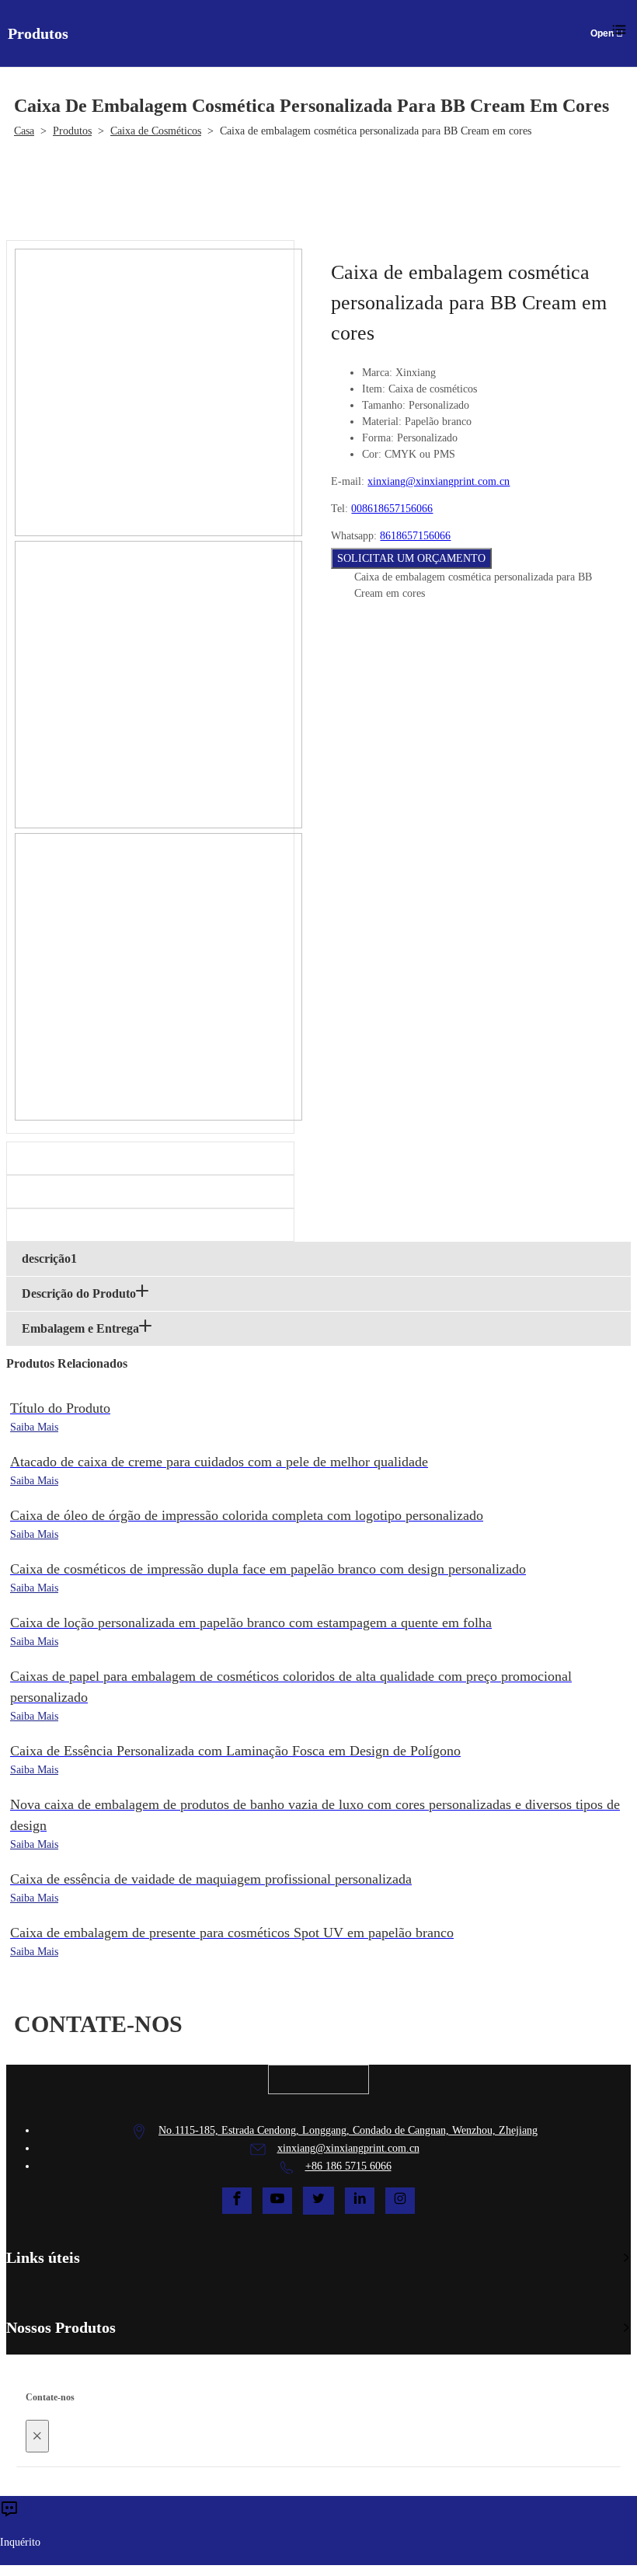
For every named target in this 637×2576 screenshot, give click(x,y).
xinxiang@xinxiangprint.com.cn (439, 481)
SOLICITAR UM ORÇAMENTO (411, 558)
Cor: (372, 454)
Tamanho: (384, 405)
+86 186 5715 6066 (348, 2166)
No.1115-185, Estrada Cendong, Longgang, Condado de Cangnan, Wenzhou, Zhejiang (348, 2130)
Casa (24, 131)
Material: (382, 422)
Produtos (72, 131)
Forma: (378, 438)
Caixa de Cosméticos (156, 131)
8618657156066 (415, 536)
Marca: (377, 373)
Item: (374, 389)
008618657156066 (392, 509)
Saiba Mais (34, 1427)
